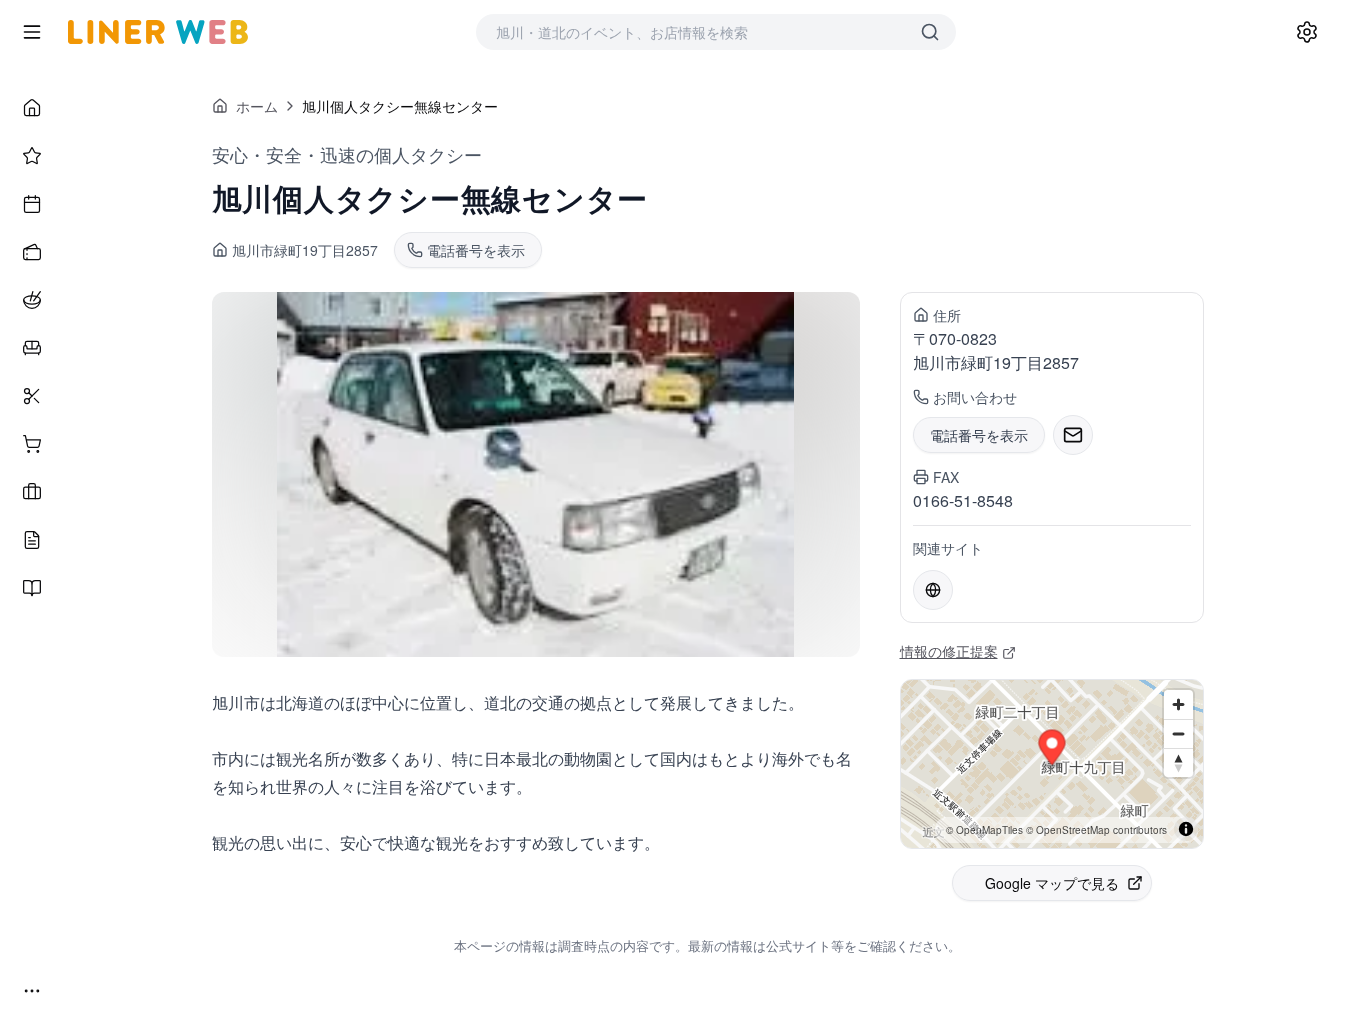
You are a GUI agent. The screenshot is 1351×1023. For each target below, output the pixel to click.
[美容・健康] (32, 396)
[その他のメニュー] (32, 991)
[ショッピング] (32, 444)
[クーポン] (32, 252)
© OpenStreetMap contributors (1096, 830)
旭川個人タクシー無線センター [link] (400, 106)
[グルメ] (32, 300)
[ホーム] (32, 108)
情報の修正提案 (949, 651)
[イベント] (32, 204)
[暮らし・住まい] (32, 348)
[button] (1051, 750)
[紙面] (32, 588)
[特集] (32, 156)
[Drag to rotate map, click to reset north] (1178, 762)
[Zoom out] (1178, 733)
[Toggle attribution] (1186, 829)
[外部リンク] (933, 590)
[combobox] (696, 32)
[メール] (1073, 435)
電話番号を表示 (979, 435)
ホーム (257, 106)
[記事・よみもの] (32, 540)
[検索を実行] (930, 32)
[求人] (32, 492)
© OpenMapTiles (984, 830)
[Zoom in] (1178, 704)
